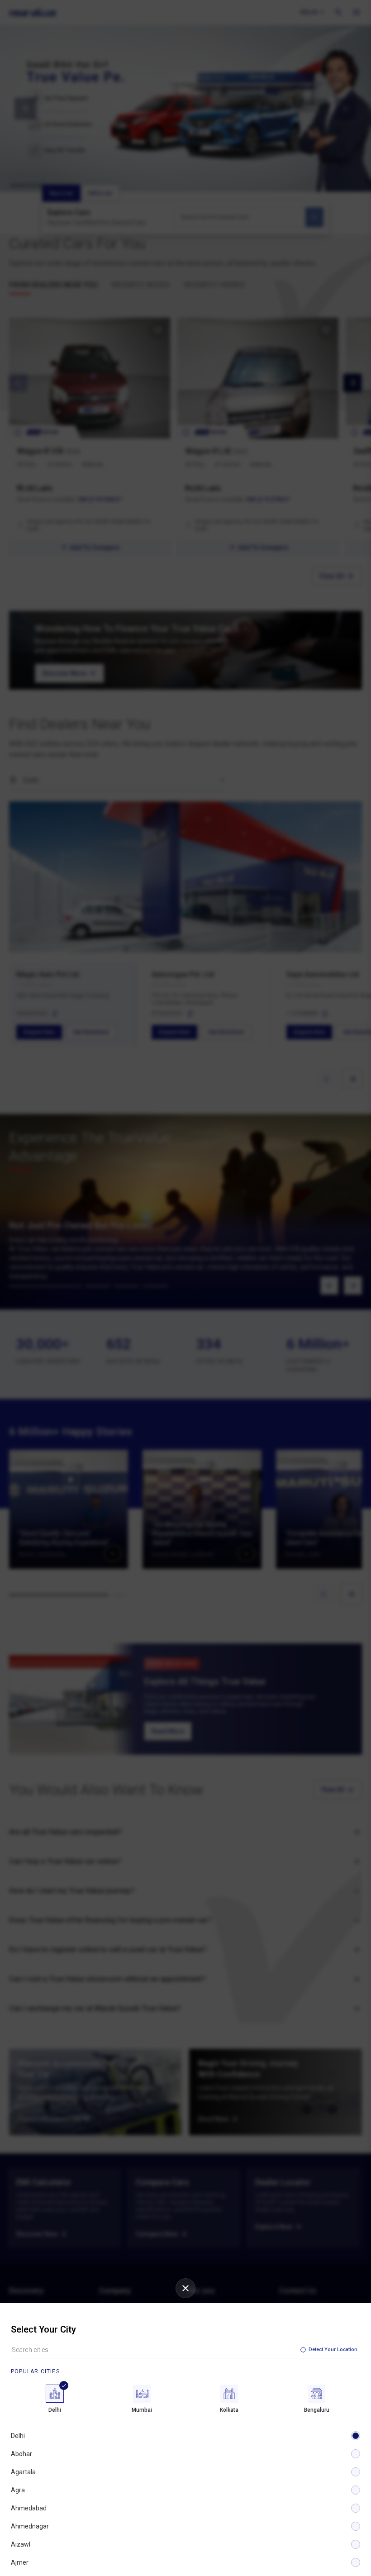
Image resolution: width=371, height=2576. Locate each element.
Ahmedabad (29, 2508)
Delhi (18, 2436)
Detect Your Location (333, 2350)
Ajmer (20, 2562)
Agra (18, 2490)
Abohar (21, 2454)
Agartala (23, 2472)
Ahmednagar (30, 2526)
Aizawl (21, 2544)
